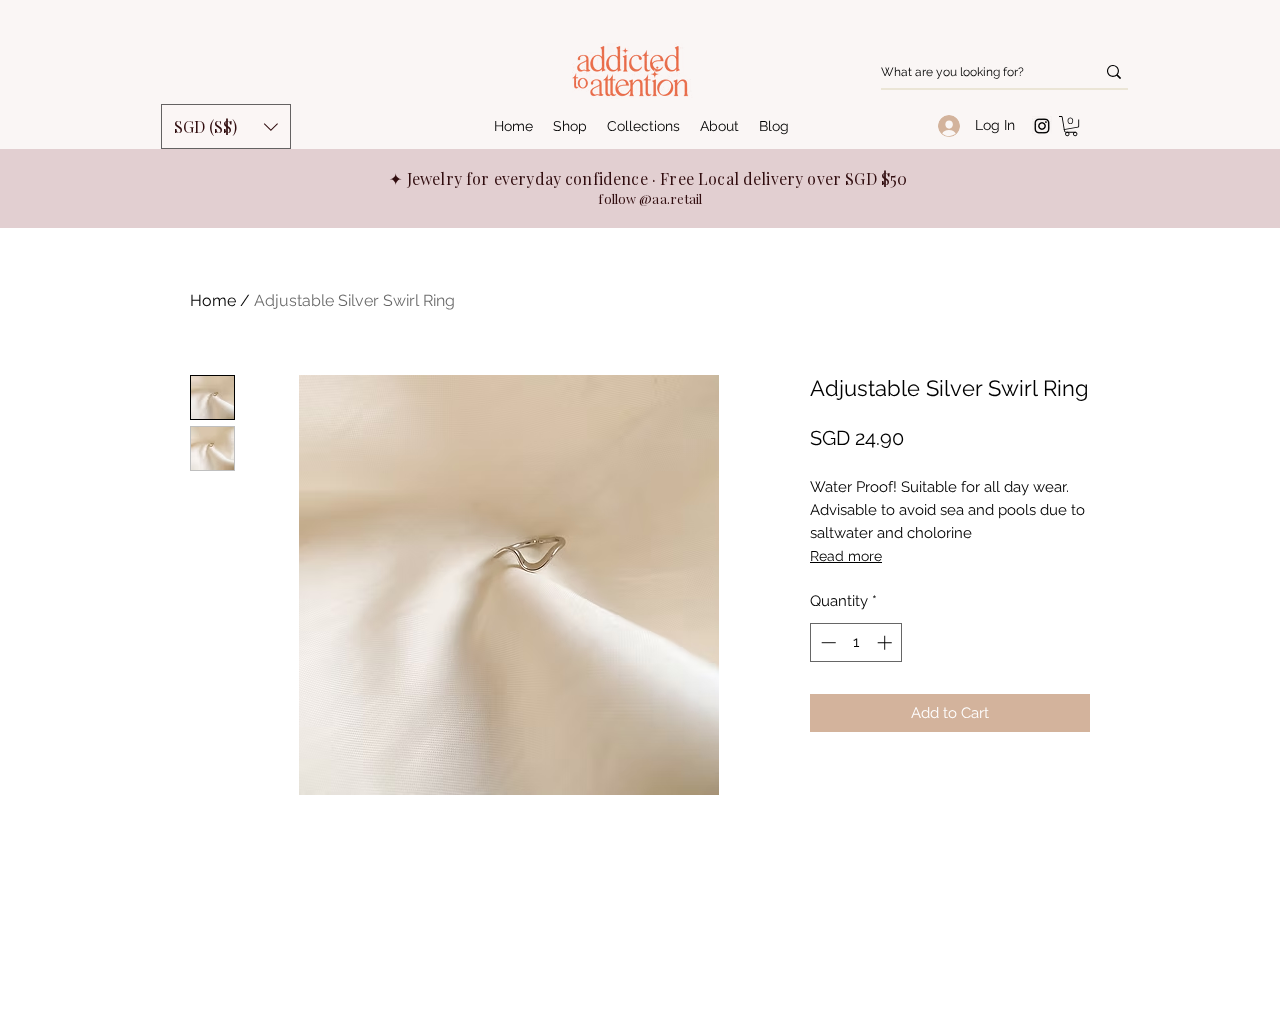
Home (213, 300)
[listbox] (226, 126)
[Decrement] (826, 642)
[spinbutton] (856, 642)
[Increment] (886, 642)
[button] (1071, 126)
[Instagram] (1042, 126)
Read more (846, 556)
